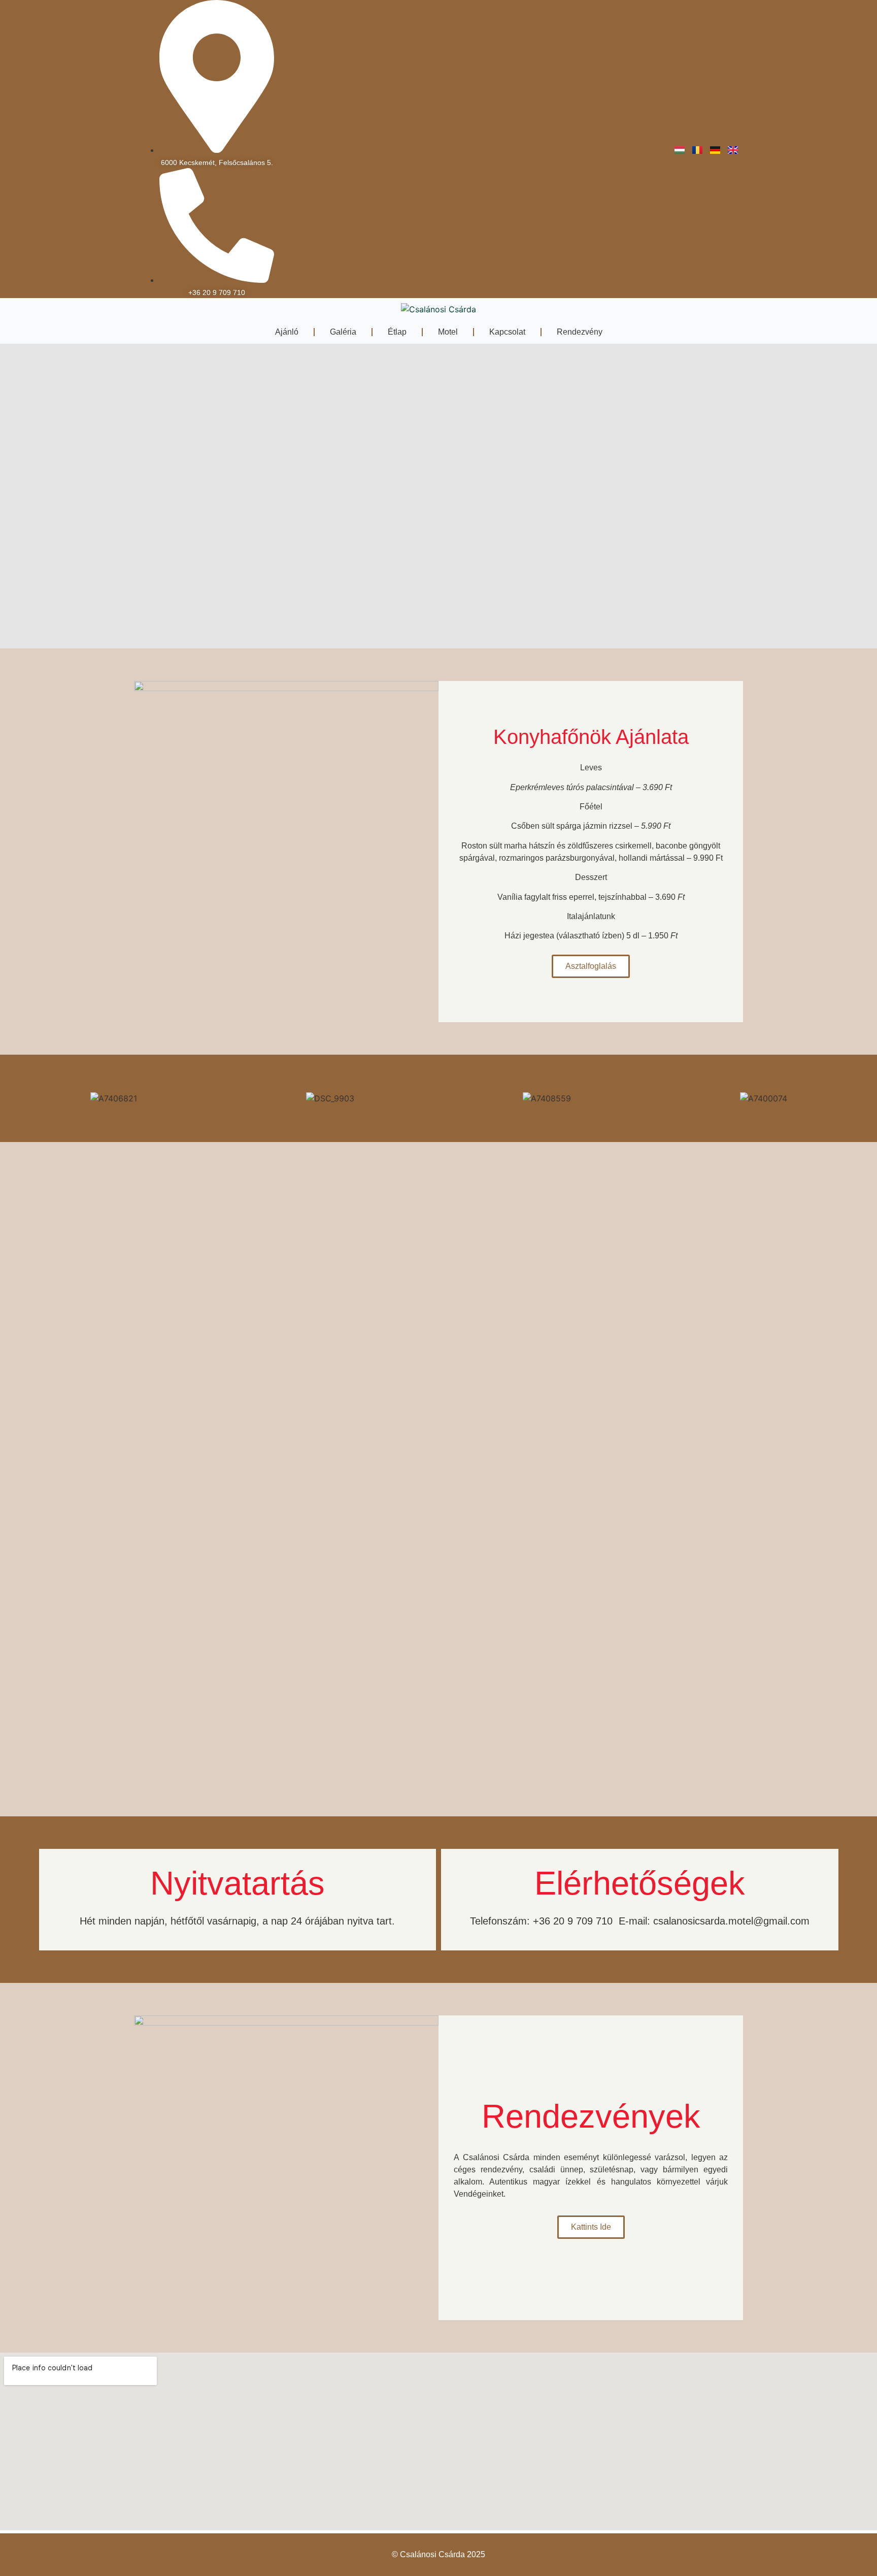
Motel (448, 332)
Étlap (397, 332)
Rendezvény (580, 332)
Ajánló (287, 332)
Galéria (343, 332)
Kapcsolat (507, 332)
